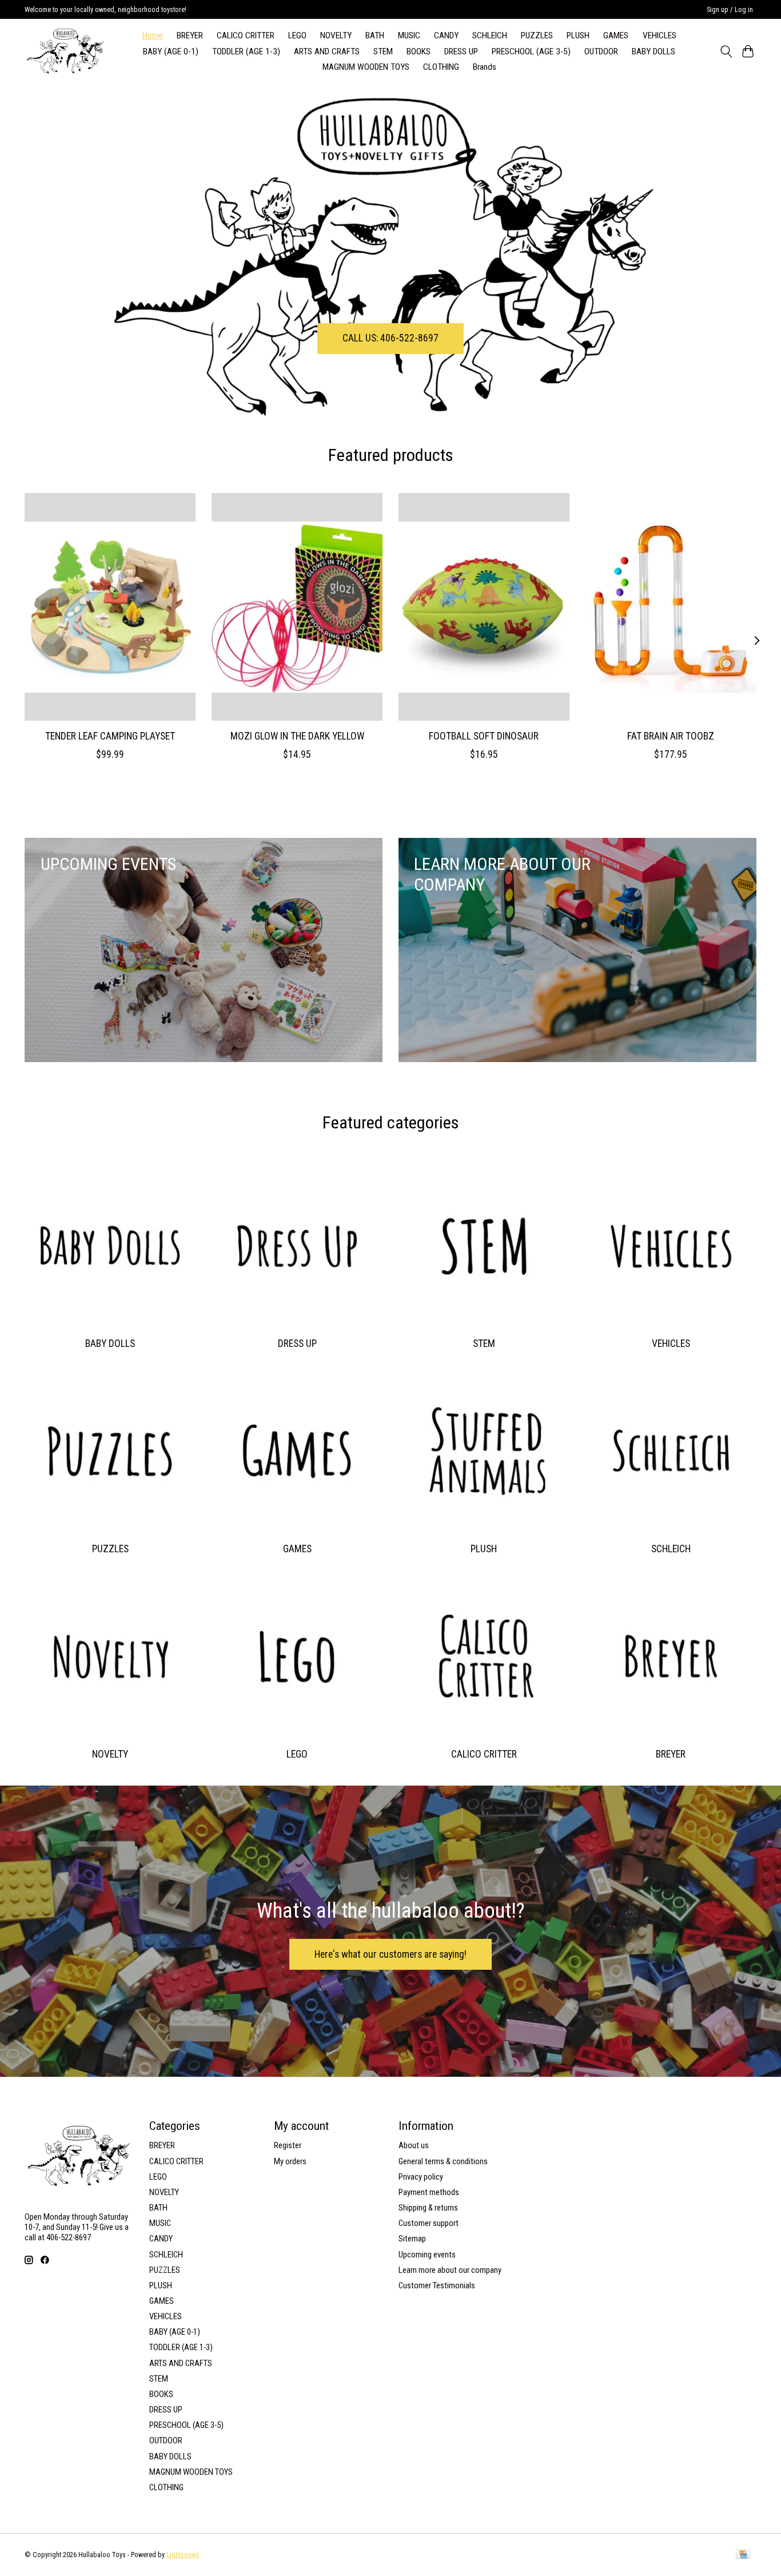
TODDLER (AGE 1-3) (246, 51)
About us (414, 2145)
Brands (485, 67)
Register (288, 2145)
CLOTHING (441, 67)
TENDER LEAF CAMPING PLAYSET (110, 736)
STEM (383, 51)
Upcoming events (427, 2255)
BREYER (190, 35)
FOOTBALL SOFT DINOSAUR (484, 736)
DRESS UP (461, 51)
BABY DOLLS (654, 51)
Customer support (429, 2223)
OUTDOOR (601, 51)
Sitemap (412, 2239)
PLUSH (578, 35)
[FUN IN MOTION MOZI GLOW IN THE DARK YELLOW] (297, 607)
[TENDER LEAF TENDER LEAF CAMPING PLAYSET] (110, 607)
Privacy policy (421, 2177)
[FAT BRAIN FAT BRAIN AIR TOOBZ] (671, 607)
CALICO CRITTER (246, 35)
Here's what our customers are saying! (390, 1954)
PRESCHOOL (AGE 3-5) (531, 51)
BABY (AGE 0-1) (171, 51)
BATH (375, 35)
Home (153, 35)
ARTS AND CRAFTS (327, 51)
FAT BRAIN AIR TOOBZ (671, 736)
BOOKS (419, 51)
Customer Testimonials (437, 2285)
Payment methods (429, 2192)
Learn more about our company (450, 2270)
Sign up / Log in (730, 10)
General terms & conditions (443, 2161)
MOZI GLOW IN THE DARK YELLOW (297, 736)
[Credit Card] (743, 2555)
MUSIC (409, 35)
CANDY (446, 35)
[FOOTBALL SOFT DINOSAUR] (484, 607)
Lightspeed (183, 2555)
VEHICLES (660, 35)
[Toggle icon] (726, 51)
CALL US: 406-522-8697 (390, 338)
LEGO (297, 35)
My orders (290, 2161)
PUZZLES (537, 35)
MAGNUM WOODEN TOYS (366, 67)
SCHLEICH (490, 35)
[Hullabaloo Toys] (65, 51)
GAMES (616, 35)
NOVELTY (336, 35)
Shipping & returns (428, 2208)
